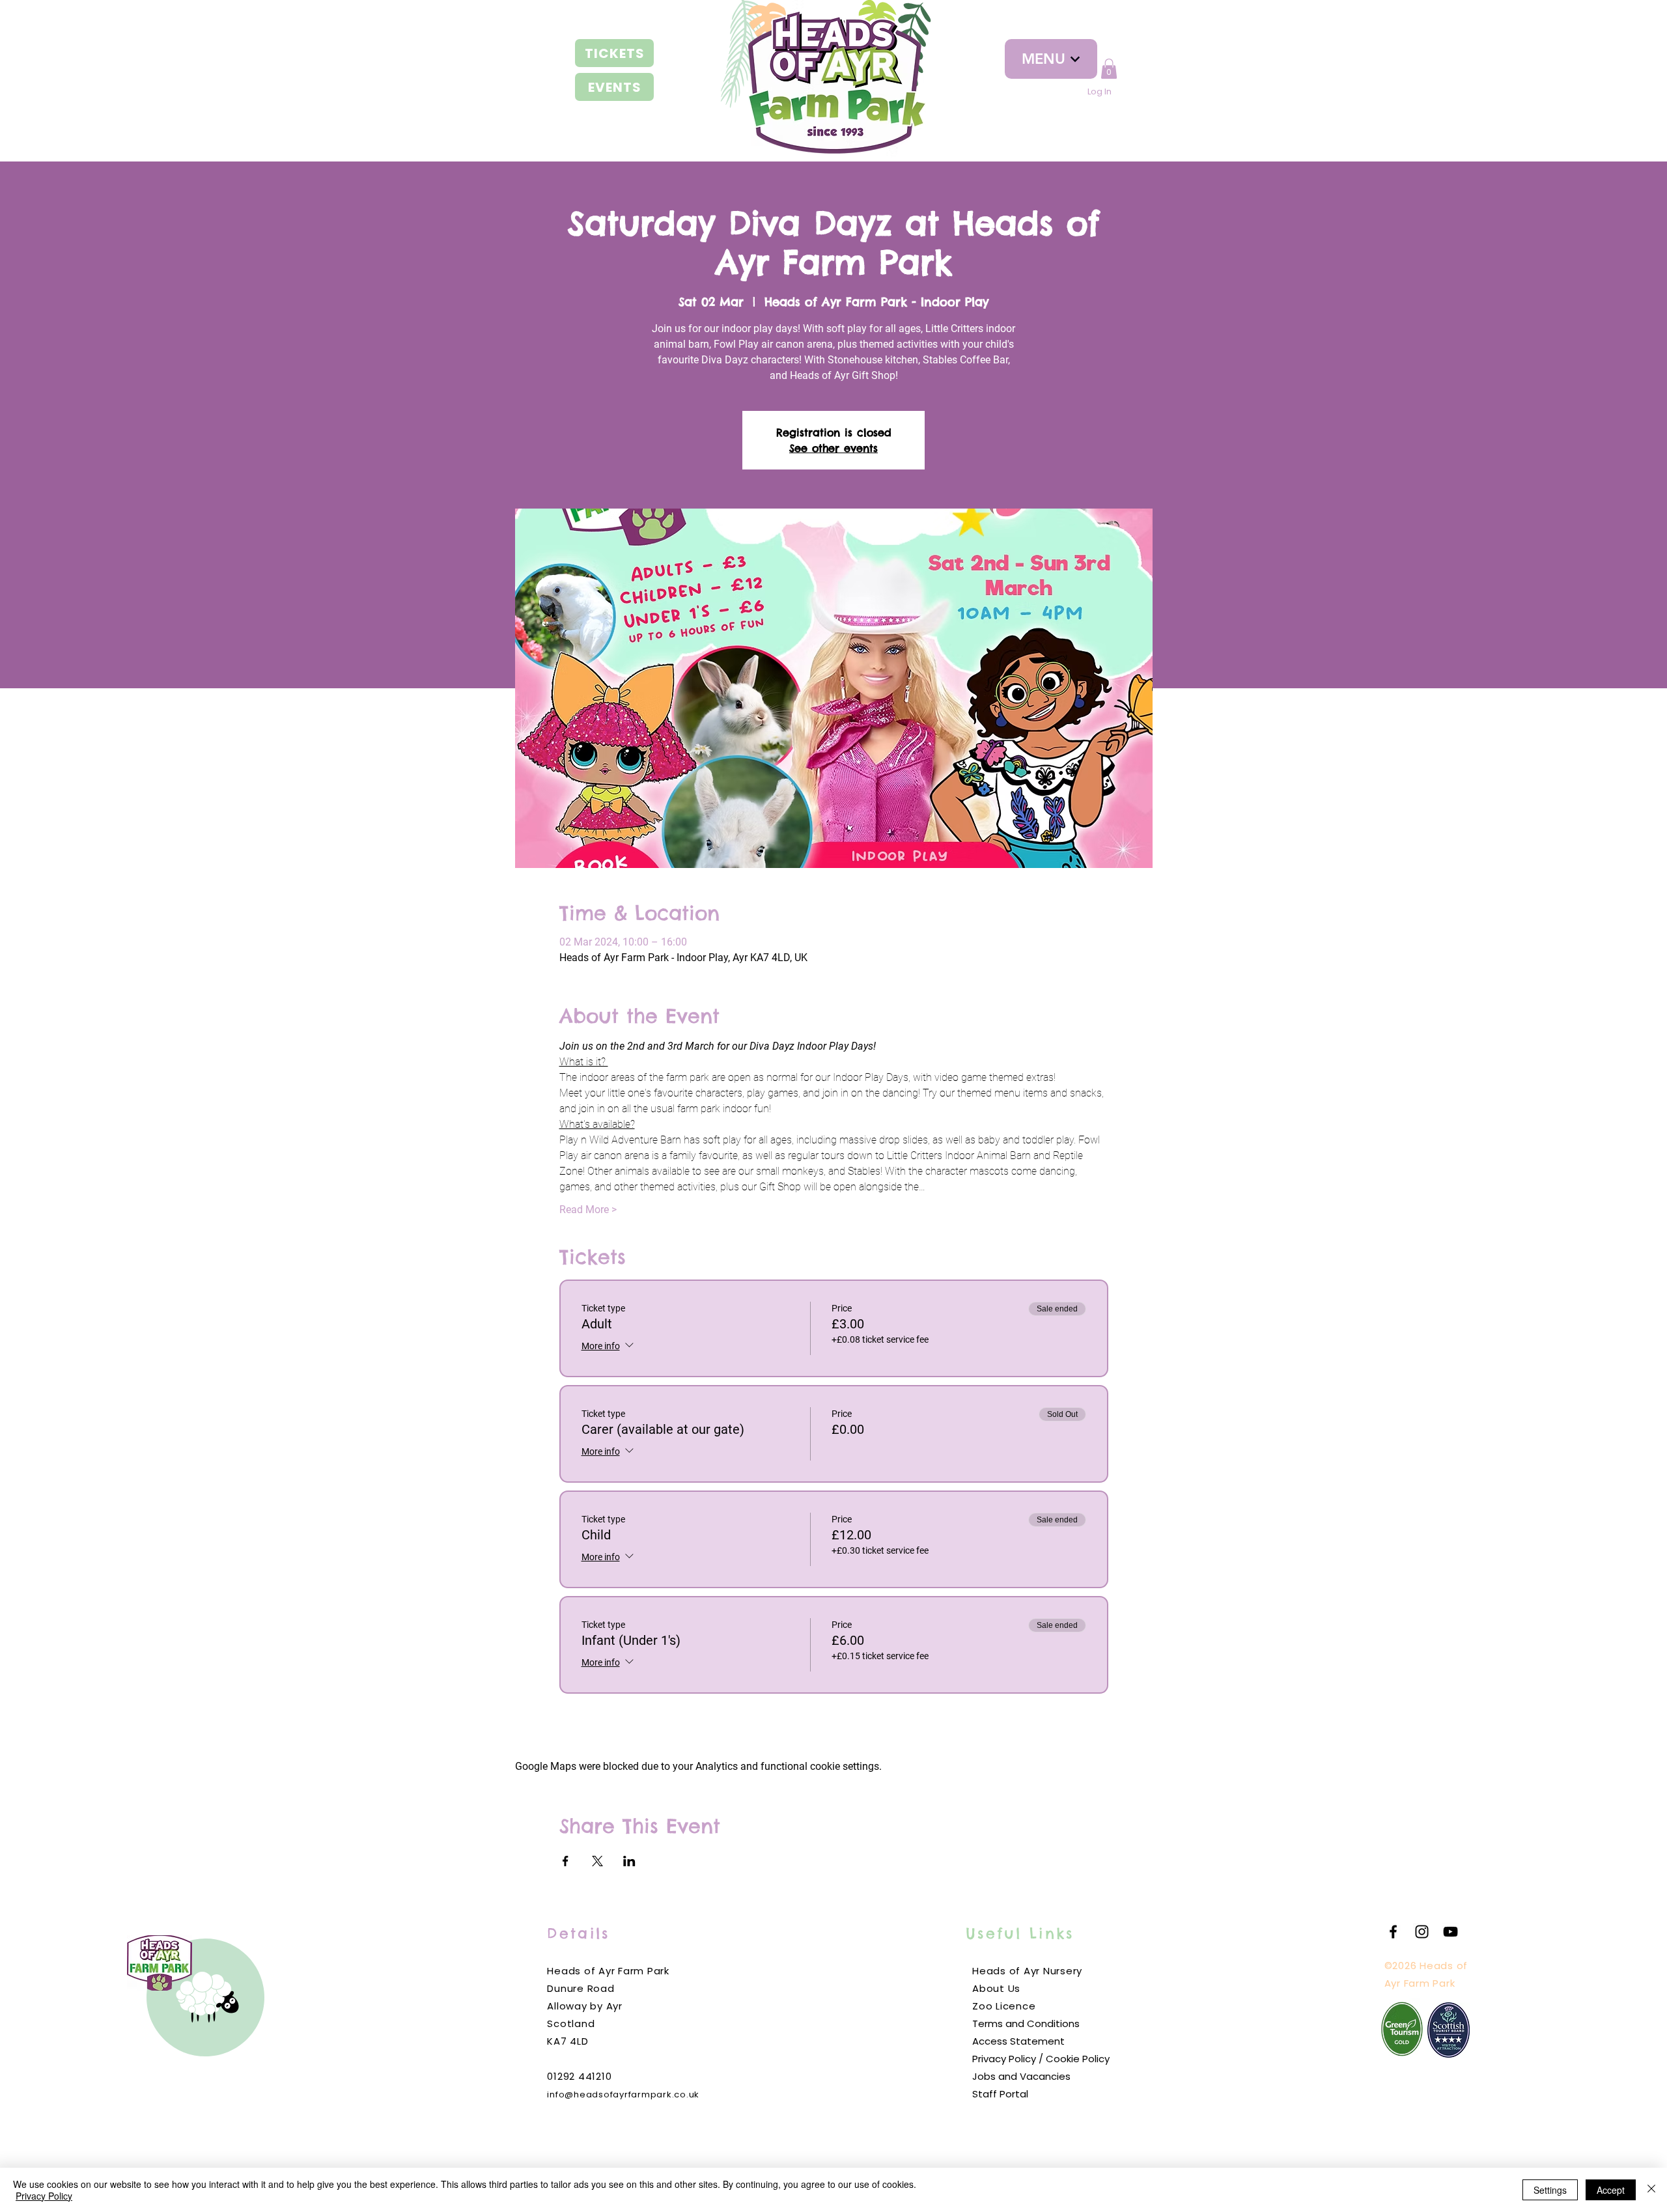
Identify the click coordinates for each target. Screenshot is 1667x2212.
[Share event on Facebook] (566, 1861)
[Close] (1651, 2190)
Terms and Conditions (1026, 2023)
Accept (1611, 2190)
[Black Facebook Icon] (1393, 1932)
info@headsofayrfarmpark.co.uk (623, 2094)
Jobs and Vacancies (1021, 2076)
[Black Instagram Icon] (1422, 1932)
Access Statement (1018, 2041)
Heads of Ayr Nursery (1027, 1971)
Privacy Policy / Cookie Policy (1041, 2059)
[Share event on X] (597, 1861)
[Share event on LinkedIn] (629, 1861)
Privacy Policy (44, 2196)
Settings (1550, 2190)
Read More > (588, 1210)
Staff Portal (1000, 2094)
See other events (833, 448)
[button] (1109, 69)
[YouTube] (1450, 1932)
